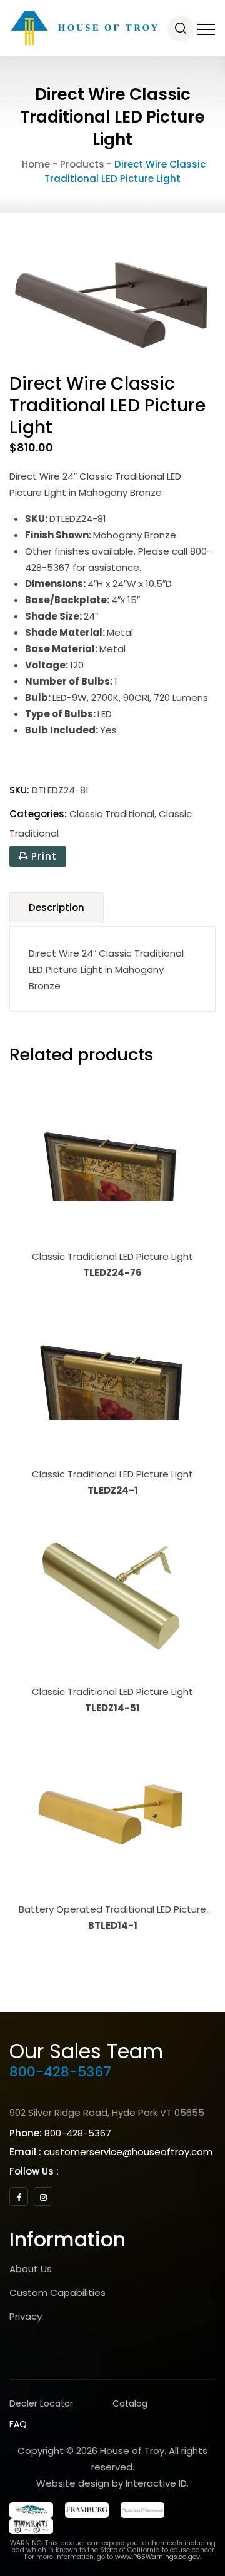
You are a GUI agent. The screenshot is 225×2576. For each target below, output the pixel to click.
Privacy (26, 2316)
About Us (31, 2269)
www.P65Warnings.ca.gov (157, 2557)
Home (35, 164)
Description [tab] (57, 908)
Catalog (130, 2403)
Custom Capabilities (57, 2292)
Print (42, 856)
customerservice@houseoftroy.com (128, 2152)
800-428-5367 (60, 2072)
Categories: (38, 814)
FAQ (18, 2424)
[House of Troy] (84, 28)
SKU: (19, 790)
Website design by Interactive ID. (112, 2483)
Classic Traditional (112, 814)
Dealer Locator (41, 2403)
